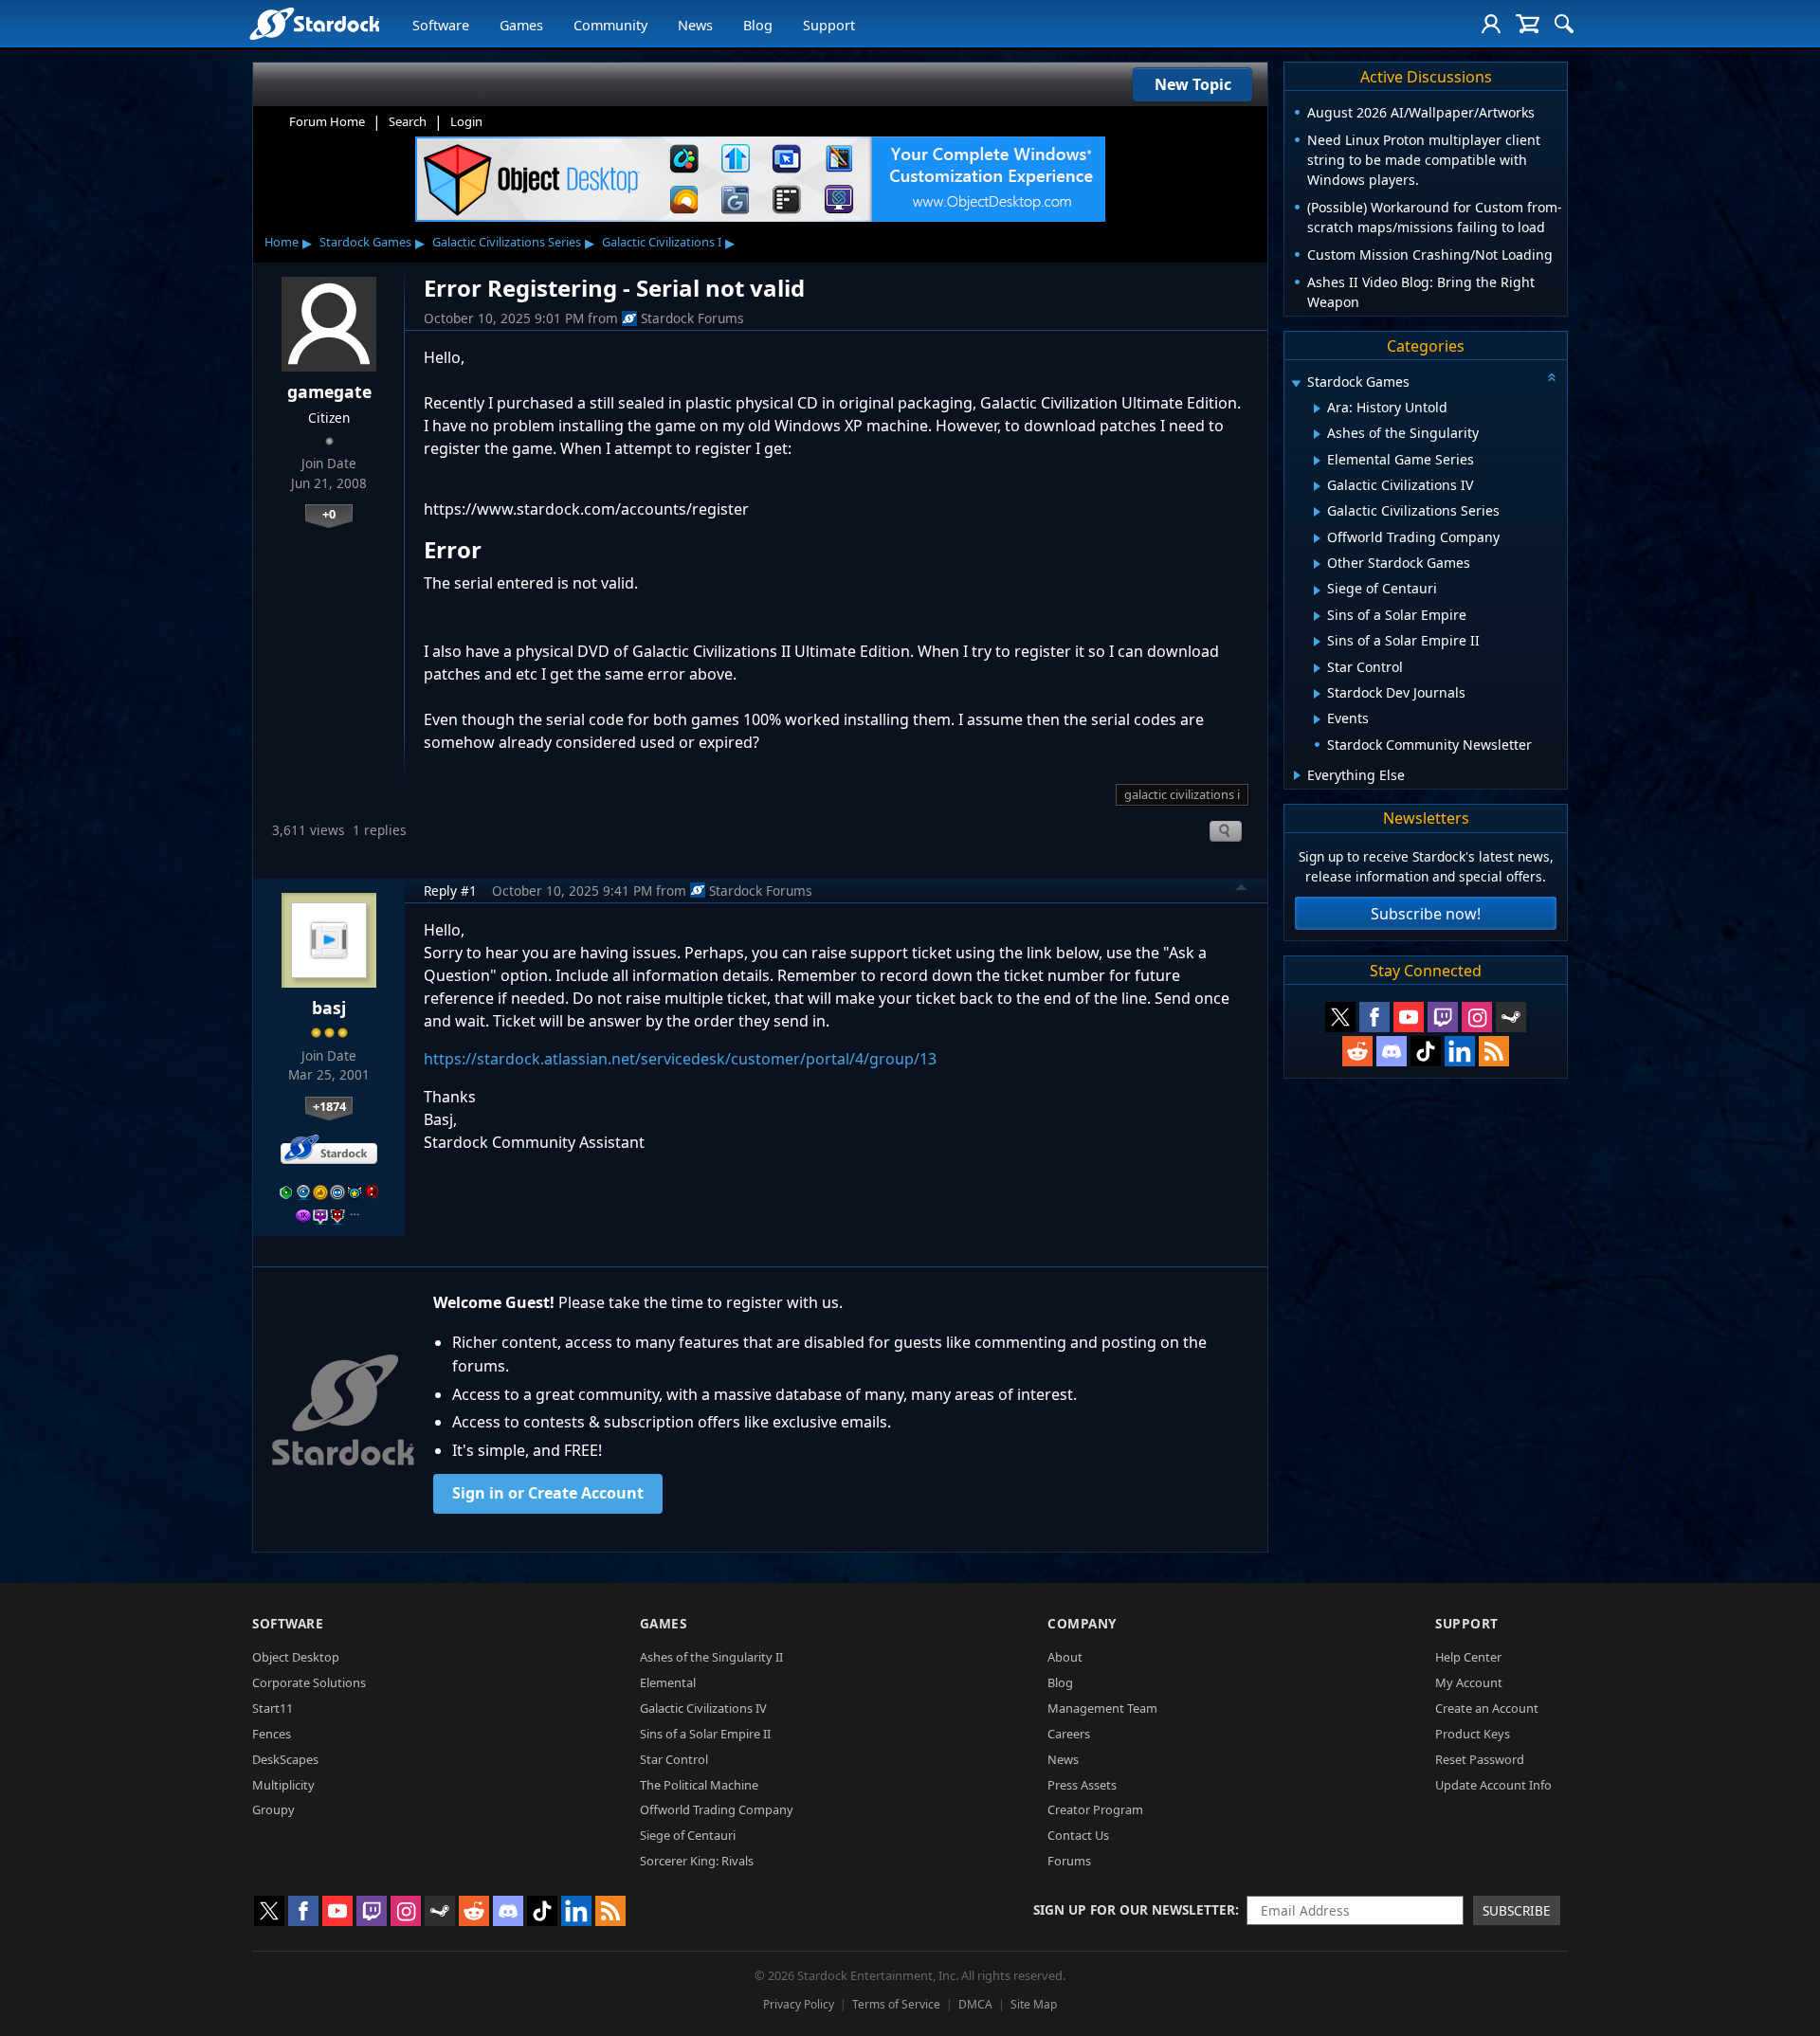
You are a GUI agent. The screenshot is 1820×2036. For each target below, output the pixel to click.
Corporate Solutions (309, 1682)
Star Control (674, 1759)
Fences (272, 1734)
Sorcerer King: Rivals (697, 1861)
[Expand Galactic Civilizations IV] (1317, 486)
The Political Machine (699, 1785)
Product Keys (1473, 1734)
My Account (1469, 1682)
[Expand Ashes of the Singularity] (1317, 434)
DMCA (975, 2004)
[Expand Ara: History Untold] (1317, 409)
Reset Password (1480, 1759)
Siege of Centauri (688, 1835)
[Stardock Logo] (314, 23)
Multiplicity (283, 1785)
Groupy (273, 1809)
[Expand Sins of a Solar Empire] (1317, 616)
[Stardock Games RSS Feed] (1494, 1051)
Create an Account (1487, 1708)
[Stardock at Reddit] (1357, 1051)
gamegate (329, 391)
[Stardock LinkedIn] (1460, 1051)
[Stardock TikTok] (1426, 1051)
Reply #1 (450, 891)
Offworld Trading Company (717, 1809)
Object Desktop (296, 1657)
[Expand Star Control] (1317, 668)
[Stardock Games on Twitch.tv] (1443, 1017)
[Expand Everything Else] (1297, 775)
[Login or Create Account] (1491, 24)
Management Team (1102, 1708)
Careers (1069, 1734)
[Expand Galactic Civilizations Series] (1317, 512)
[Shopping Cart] (1528, 24)
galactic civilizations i (1182, 794)
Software (441, 25)
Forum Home (327, 121)
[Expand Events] (1317, 719)
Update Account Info (1493, 1785)
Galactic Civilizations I (662, 242)
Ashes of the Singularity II (711, 1657)
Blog (758, 25)
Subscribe (1517, 1910)
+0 (329, 514)
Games (521, 25)
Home (282, 242)
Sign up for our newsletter (1134, 1909)
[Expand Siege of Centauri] (1317, 591)
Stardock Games (365, 242)
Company (1082, 1623)
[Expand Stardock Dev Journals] (1317, 694)
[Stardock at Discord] (1392, 1051)
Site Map (1034, 2004)
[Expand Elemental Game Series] (1317, 461)
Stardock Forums (692, 318)
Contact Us (1078, 1835)
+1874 (329, 1106)
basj (329, 1008)
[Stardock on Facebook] (1374, 1017)
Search (408, 121)
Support (829, 25)
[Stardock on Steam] (1511, 1017)
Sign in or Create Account (548, 1493)
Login (466, 121)
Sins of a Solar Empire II (705, 1734)
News (695, 25)
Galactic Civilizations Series (507, 242)
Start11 (273, 1708)
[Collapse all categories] (1552, 377)
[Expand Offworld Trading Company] (1317, 538)
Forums (1069, 1861)
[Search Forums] (1564, 24)
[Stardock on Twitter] (1340, 1017)
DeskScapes (285, 1759)
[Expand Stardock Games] (1296, 383)
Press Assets (1082, 1785)
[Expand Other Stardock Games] (1317, 564)
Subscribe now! (1426, 914)
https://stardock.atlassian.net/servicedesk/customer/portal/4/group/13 (680, 1059)
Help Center (1468, 1657)
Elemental (668, 1682)
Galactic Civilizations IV (703, 1708)
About (1065, 1657)
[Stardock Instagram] (1477, 1017)
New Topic (1193, 84)
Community (610, 25)
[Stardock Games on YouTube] (1409, 1017)
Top (1242, 890)
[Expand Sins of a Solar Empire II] (1317, 642)
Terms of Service (896, 2004)
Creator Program (1095, 1809)
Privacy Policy (799, 2004)
